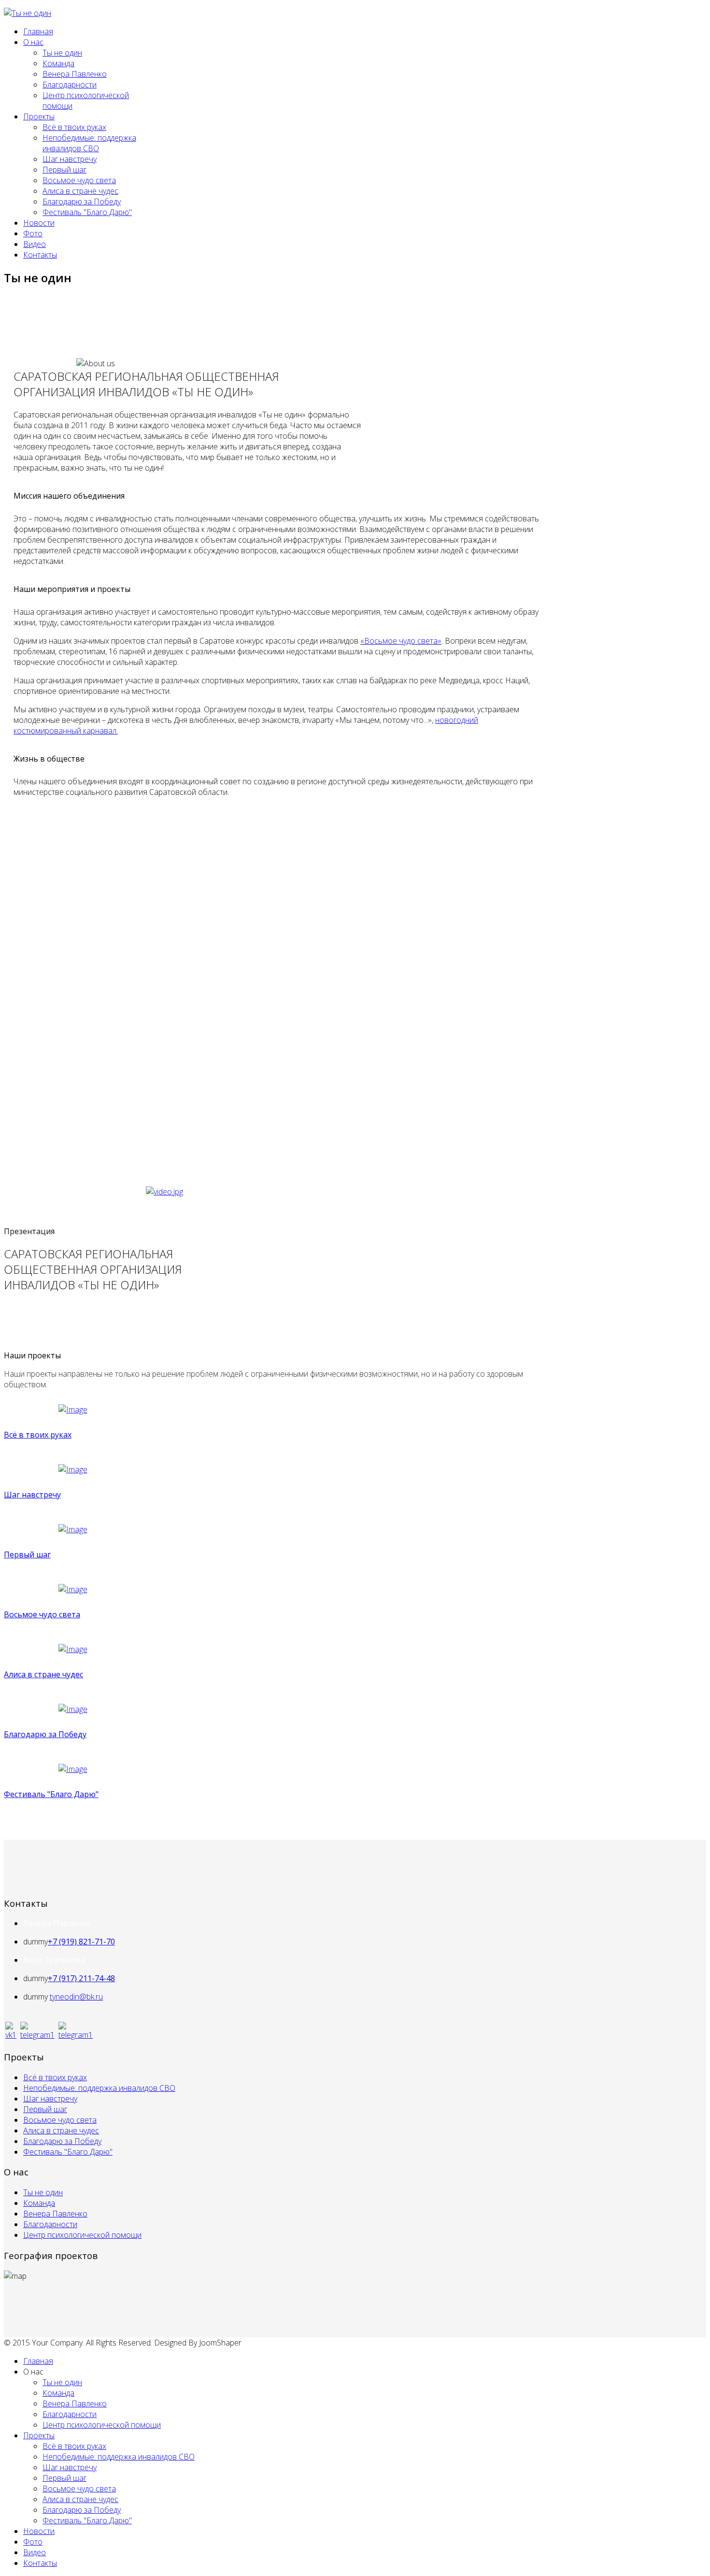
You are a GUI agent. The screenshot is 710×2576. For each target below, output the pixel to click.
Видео (35, 244)
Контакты (40, 255)
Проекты (39, 116)
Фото (33, 233)
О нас (33, 42)
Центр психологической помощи (82, 2235)
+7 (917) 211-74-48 (81, 1978)
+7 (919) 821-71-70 (81, 1942)
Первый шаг (64, 170)
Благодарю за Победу (82, 201)
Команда (58, 63)
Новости (39, 223)
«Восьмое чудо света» (401, 641)
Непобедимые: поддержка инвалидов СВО (89, 143)
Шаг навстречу (70, 159)
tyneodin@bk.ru (76, 1997)
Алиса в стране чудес (80, 191)
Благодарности (70, 85)
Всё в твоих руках (74, 127)
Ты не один (62, 53)
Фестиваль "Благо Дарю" (87, 212)
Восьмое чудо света (79, 180)
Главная (38, 31)
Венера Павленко (75, 74)
